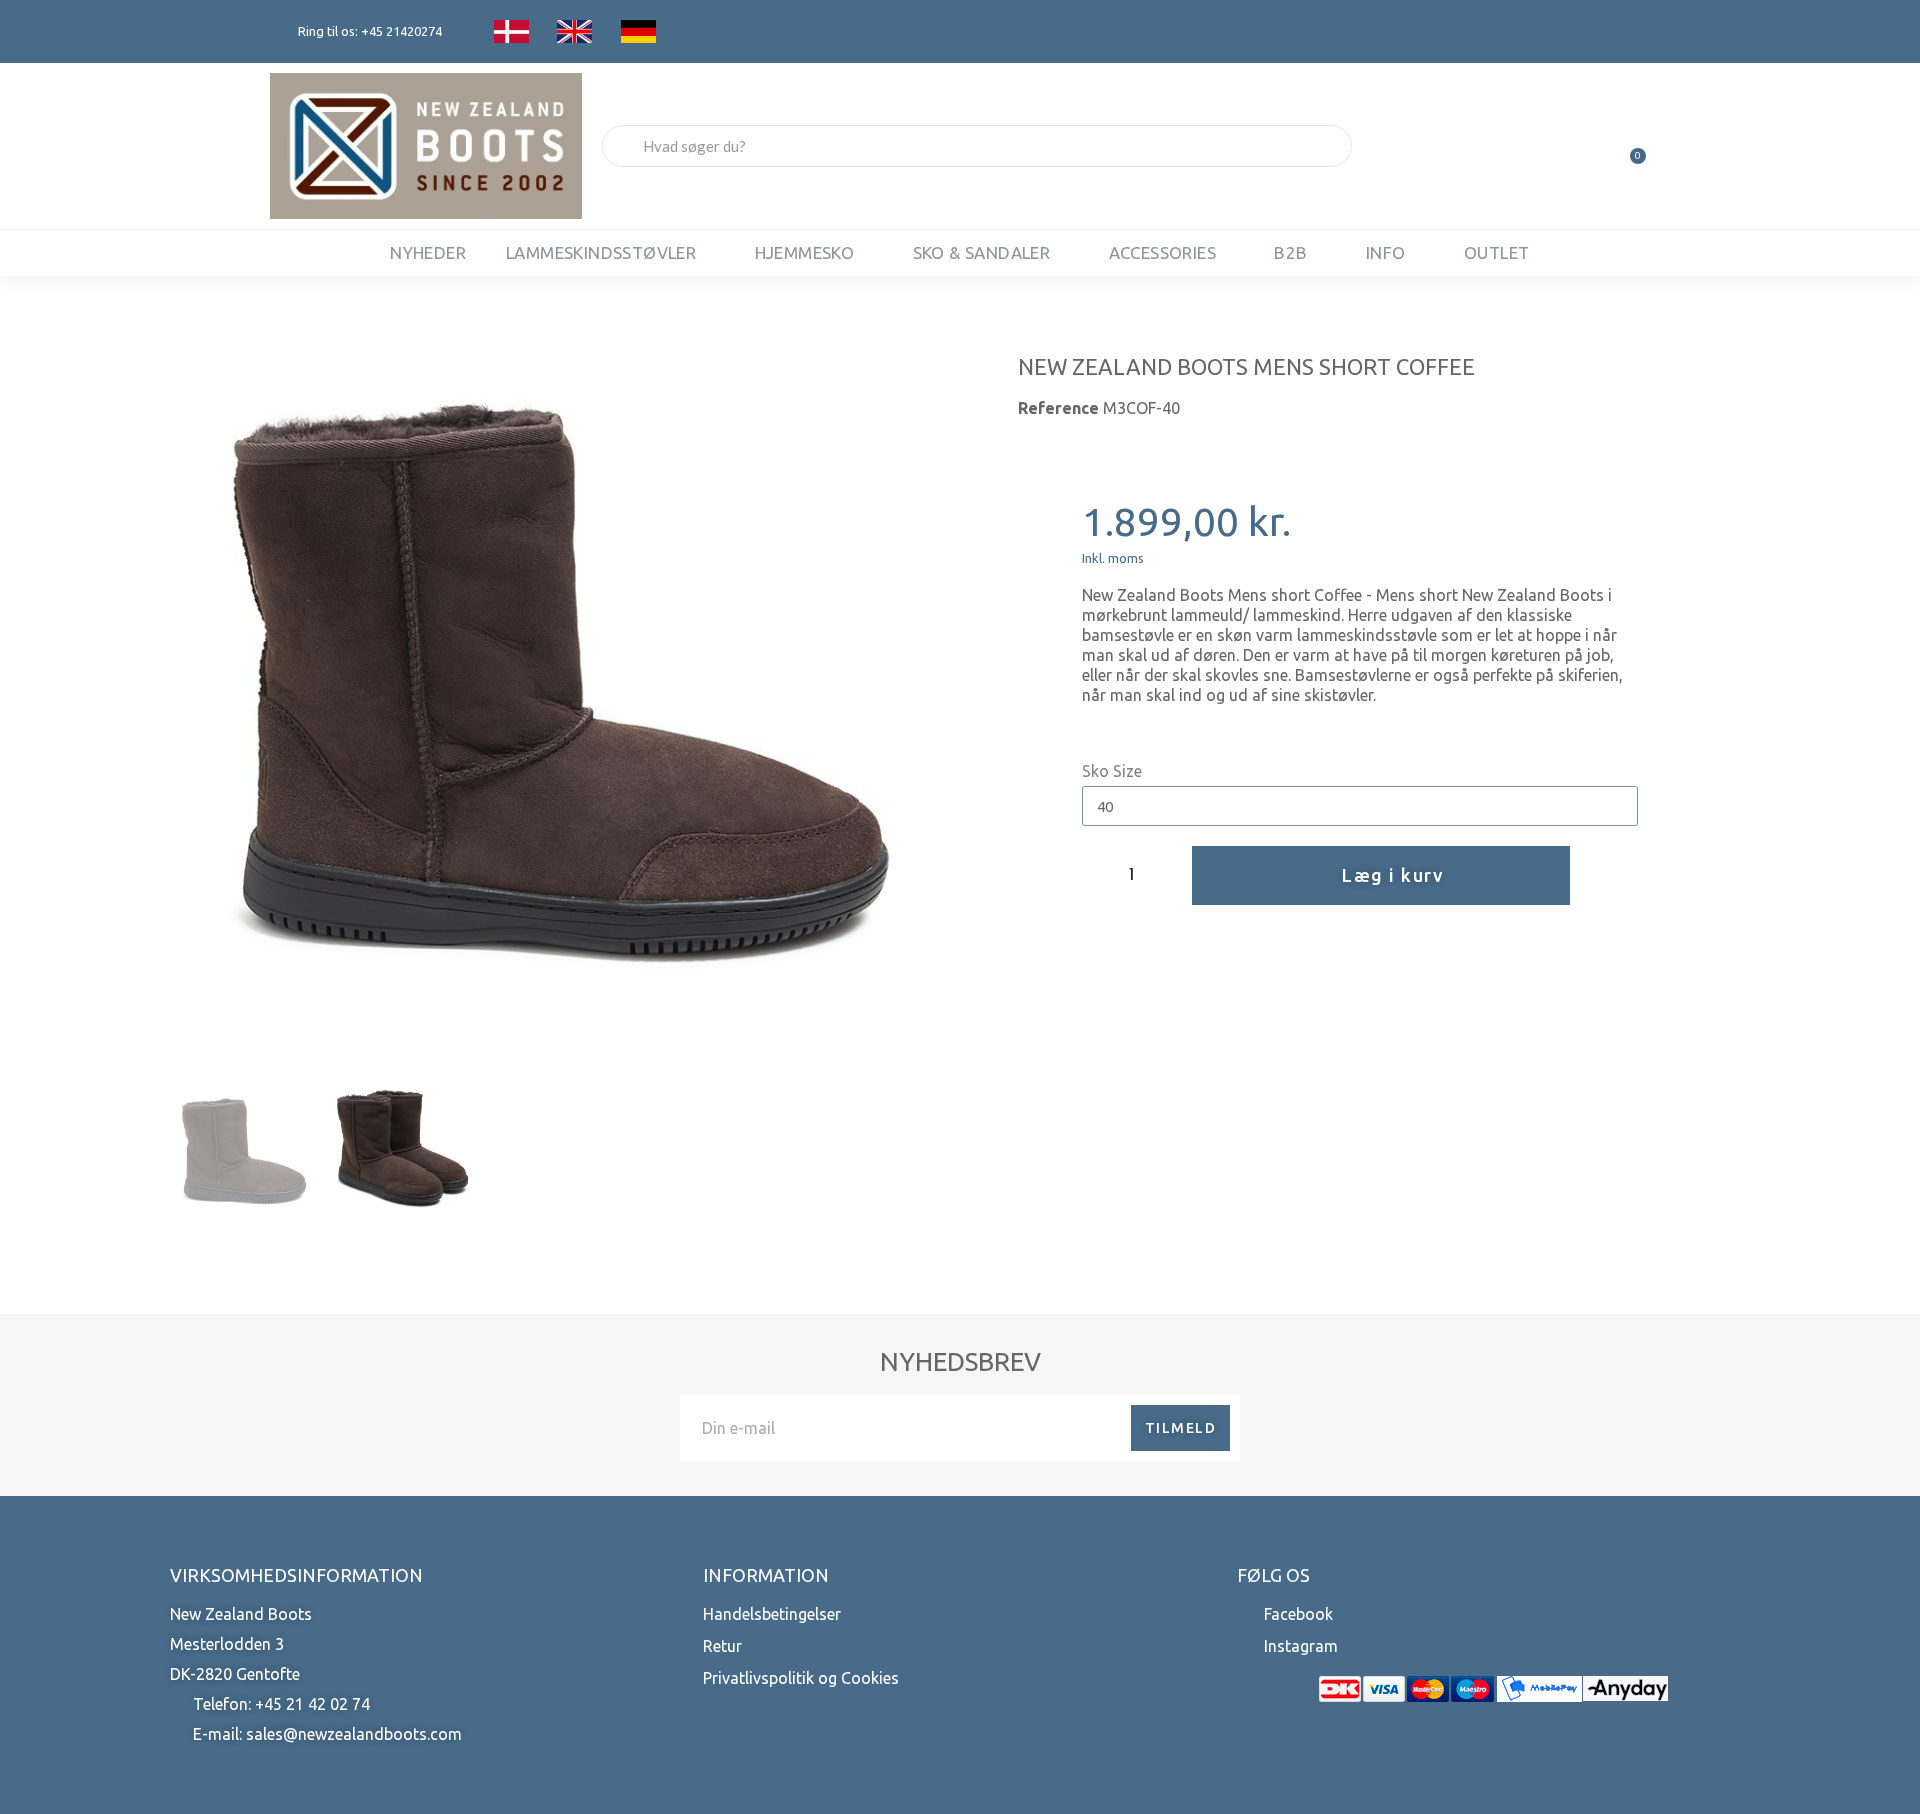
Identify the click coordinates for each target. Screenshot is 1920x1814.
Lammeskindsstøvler (601, 252)
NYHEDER (428, 252)
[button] (191, 676)
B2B (1290, 252)
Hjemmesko (805, 252)
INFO (1386, 252)
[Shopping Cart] (1629, 146)
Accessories (1162, 252)
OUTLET (1496, 252)
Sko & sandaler (982, 252)
